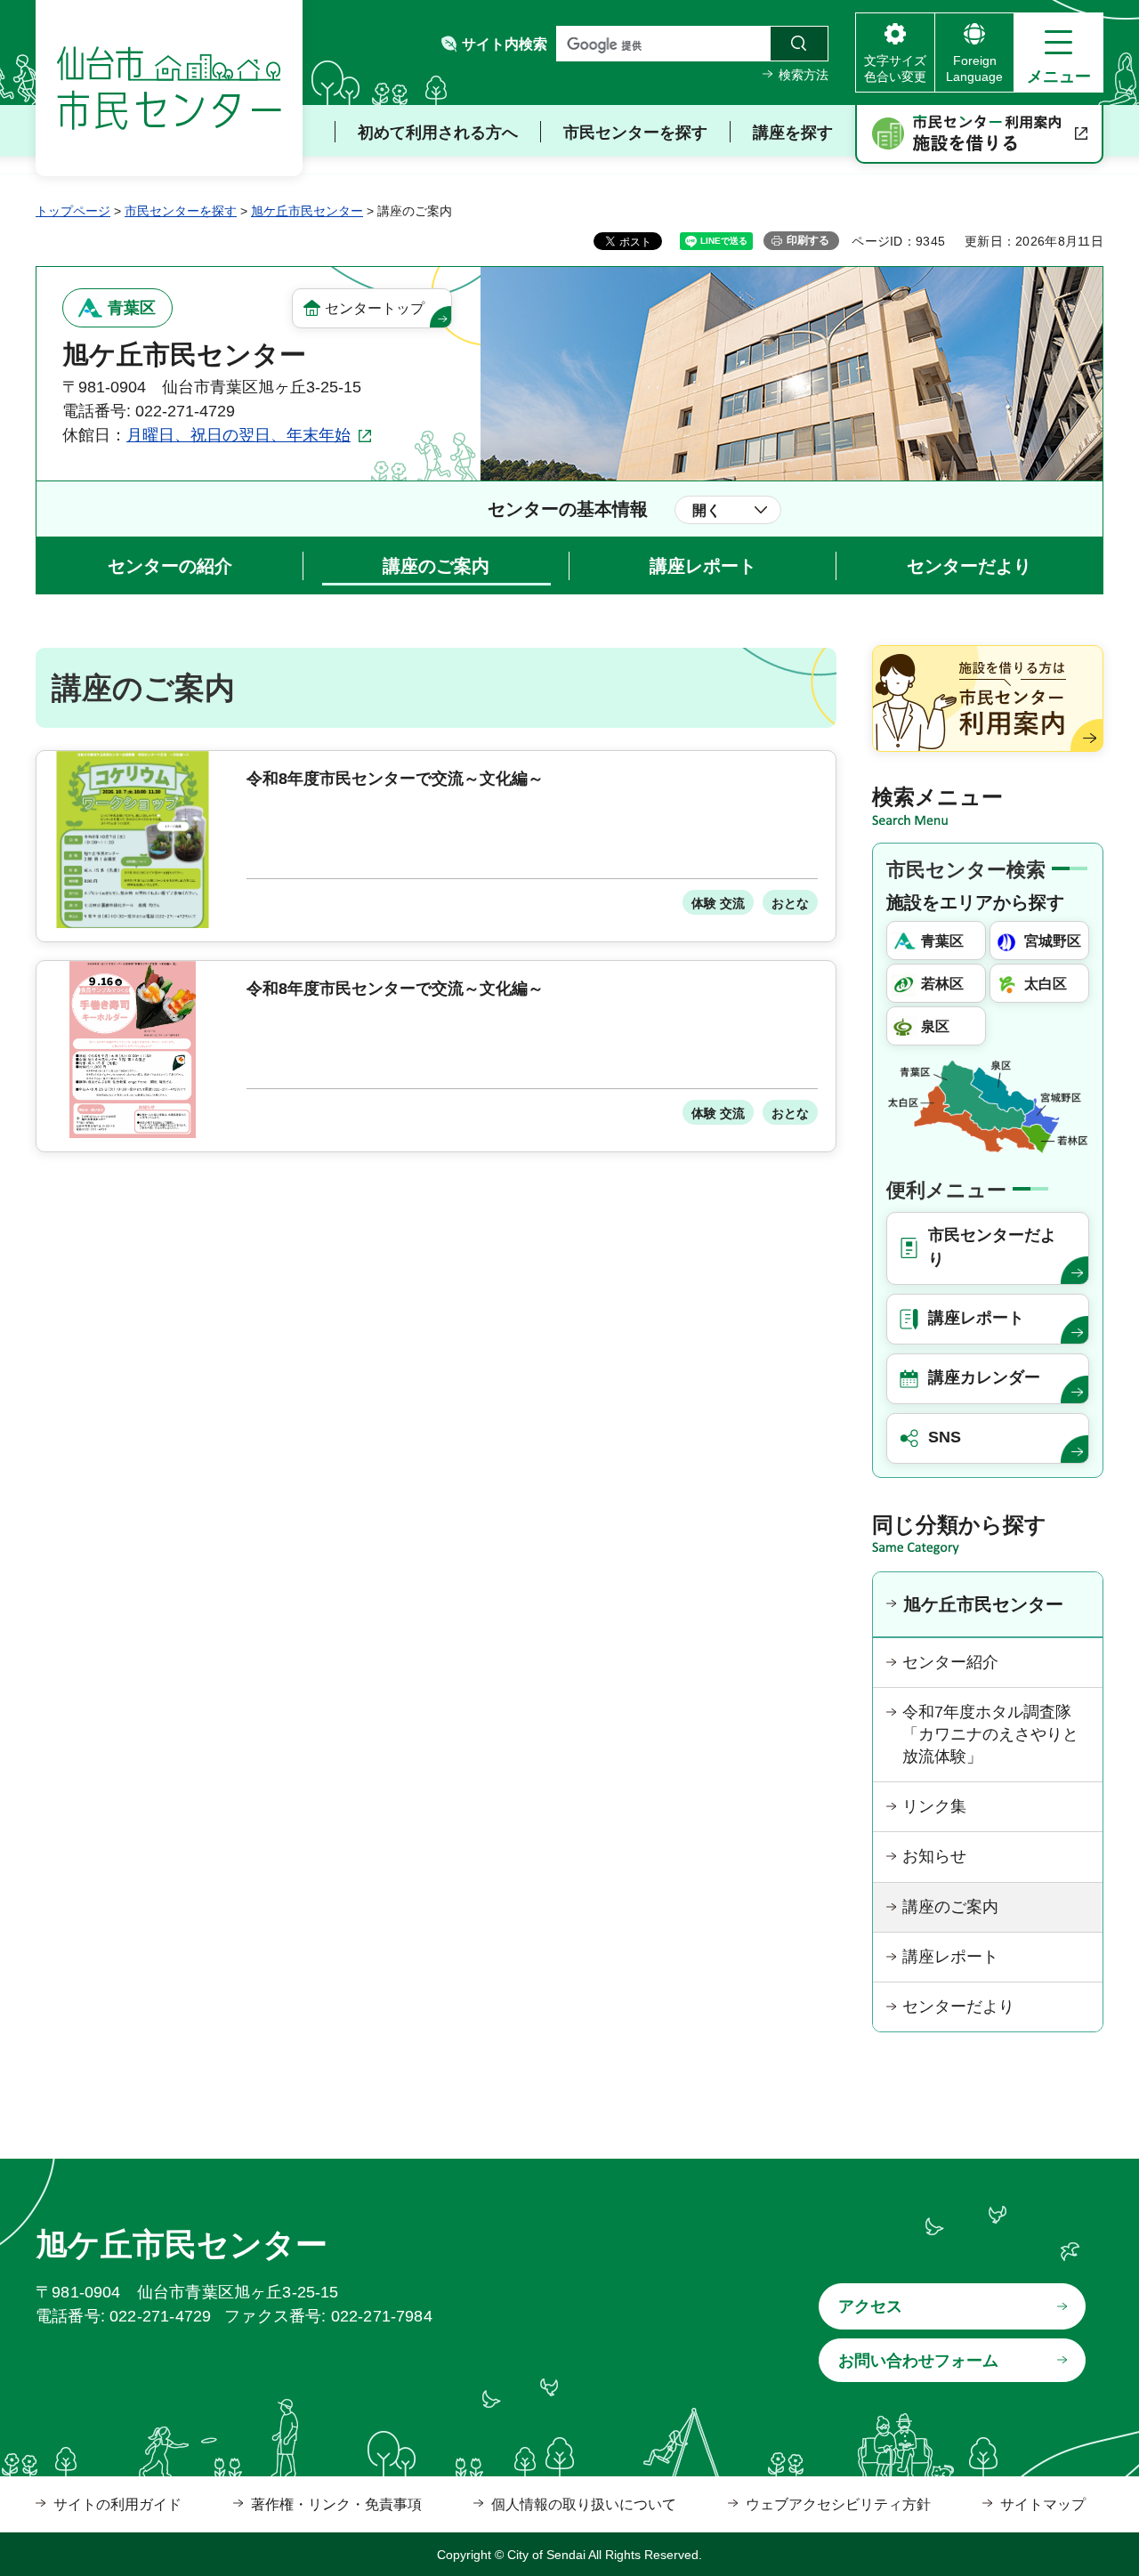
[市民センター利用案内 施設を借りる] (979, 134)
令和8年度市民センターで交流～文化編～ (395, 779)
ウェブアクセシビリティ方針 (838, 2504)
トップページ (73, 211)
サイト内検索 (505, 44)
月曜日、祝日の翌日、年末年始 (238, 435)
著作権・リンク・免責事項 (336, 2504)
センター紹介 (950, 1662)
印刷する (808, 240)
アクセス (870, 2306)
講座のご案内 (436, 566)
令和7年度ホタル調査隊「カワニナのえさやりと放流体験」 (990, 1734)
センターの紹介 (170, 566)
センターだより (969, 566)
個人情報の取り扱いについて (584, 2504)
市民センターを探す (181, 211)
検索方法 (804, 75)
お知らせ (934, 1856)
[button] (1058, 52)
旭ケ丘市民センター (307, 211)
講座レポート (703, 566)
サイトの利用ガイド (117, 2504)
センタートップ (375, 308)
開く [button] (707, 510)
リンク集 (934, 1806)
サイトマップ (1043, 2504)
